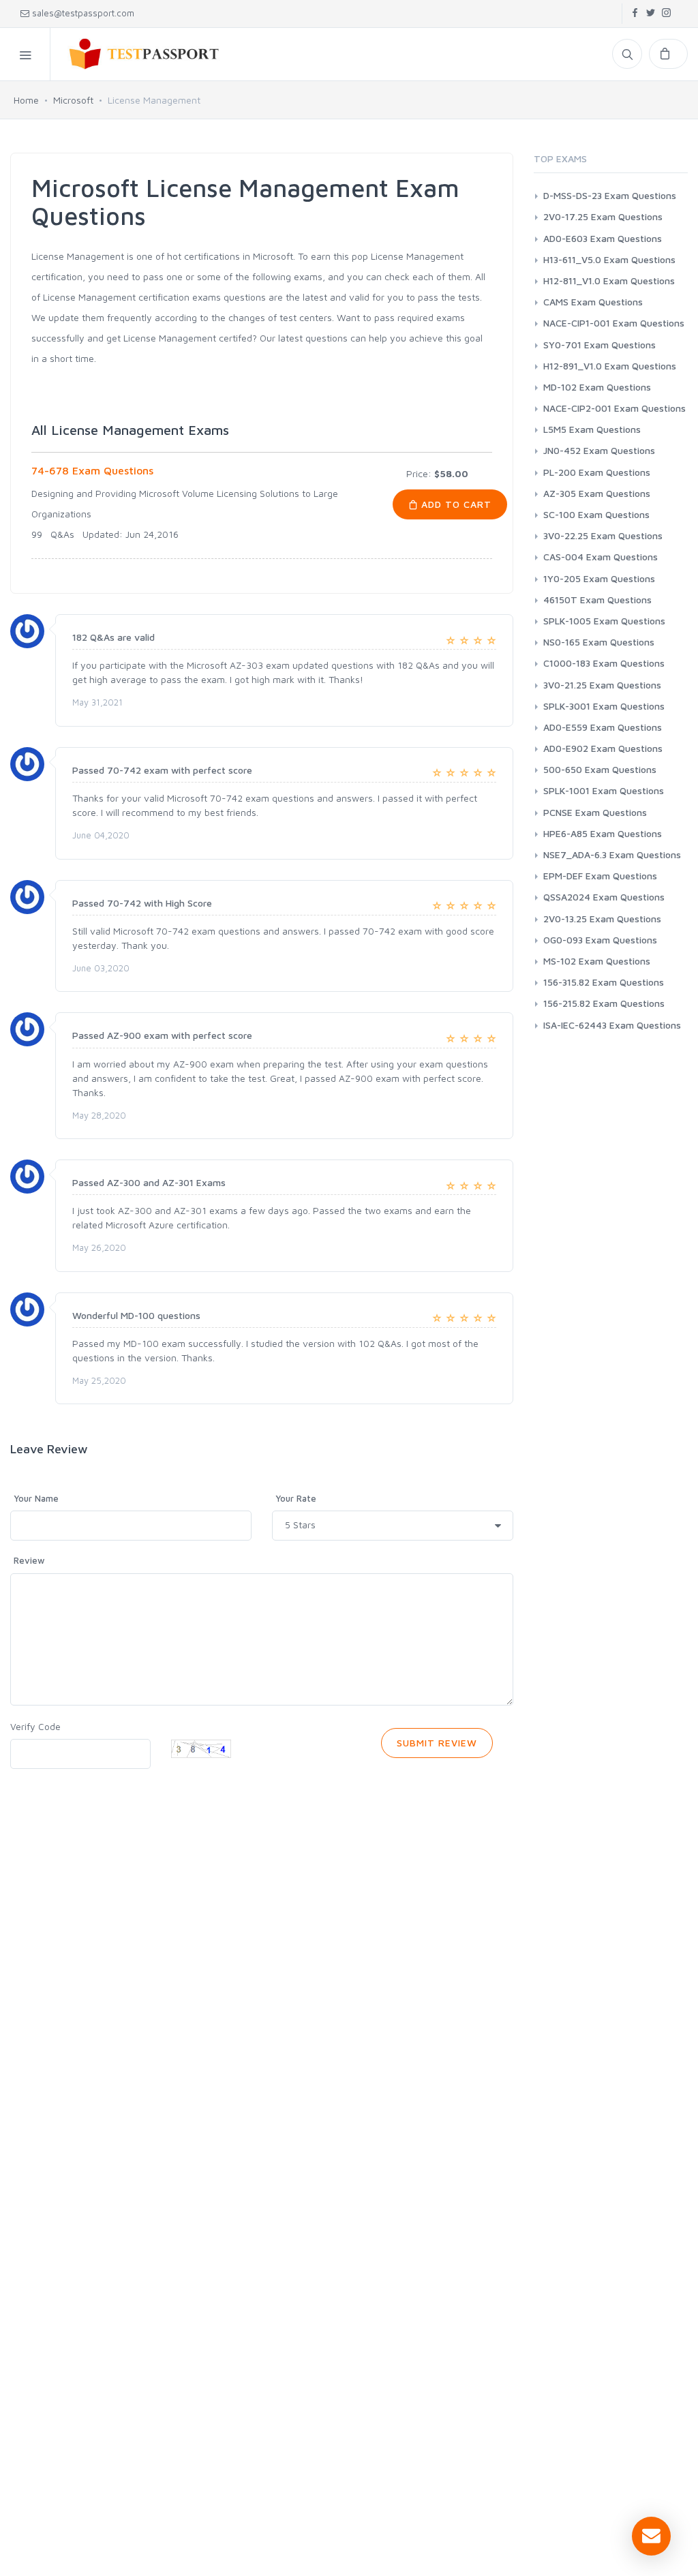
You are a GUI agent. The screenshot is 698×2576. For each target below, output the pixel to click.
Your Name (36, 1498)
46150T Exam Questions (597, 600)
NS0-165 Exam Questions (599, 642)
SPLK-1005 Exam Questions (604, 621)
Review (29, 1560)
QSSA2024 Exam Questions (604, 897)
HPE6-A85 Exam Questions (603, 833)
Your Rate (296, 1498)
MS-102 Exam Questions (597, 961)
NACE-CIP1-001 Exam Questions (614, 323)
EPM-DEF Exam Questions (600, 876)
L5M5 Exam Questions (592, 429)
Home (26, 100)
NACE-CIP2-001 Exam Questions (614, 408)
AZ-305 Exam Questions (597, 493)
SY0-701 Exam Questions (600, 345)
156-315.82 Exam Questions (604, 982)
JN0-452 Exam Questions (599, 450)
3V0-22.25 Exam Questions (603, 535)
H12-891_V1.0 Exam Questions (610, 366)
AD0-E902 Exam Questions (603, 748)
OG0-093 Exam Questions (600, 940)
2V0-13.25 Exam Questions (602, 919)
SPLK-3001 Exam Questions (604, 706)
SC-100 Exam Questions (596, 514)
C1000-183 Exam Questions (604, 663)
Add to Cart (455, 504)
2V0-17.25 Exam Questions (603, 216)
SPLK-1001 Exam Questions (604, 790)
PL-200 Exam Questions (597, 472)
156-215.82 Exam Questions (604, 1003)
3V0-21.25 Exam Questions (602, 685)
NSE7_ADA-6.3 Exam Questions (612, 854)
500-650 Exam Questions (600, 769)
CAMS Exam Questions (593, 302)
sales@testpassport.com (83, 13)
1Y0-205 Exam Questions (599, 578)
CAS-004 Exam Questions (601, 557)
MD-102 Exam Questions (597, 387)
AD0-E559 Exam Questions (603, 727)
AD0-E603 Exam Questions (603, 238)
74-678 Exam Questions (92, 470)
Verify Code (35, 1726)
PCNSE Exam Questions (595, 812)
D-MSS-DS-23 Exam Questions (610, 195)
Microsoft (73, 100)
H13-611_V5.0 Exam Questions (609, 259)
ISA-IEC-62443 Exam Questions (612, 1025)
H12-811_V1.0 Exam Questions (609, 281)
